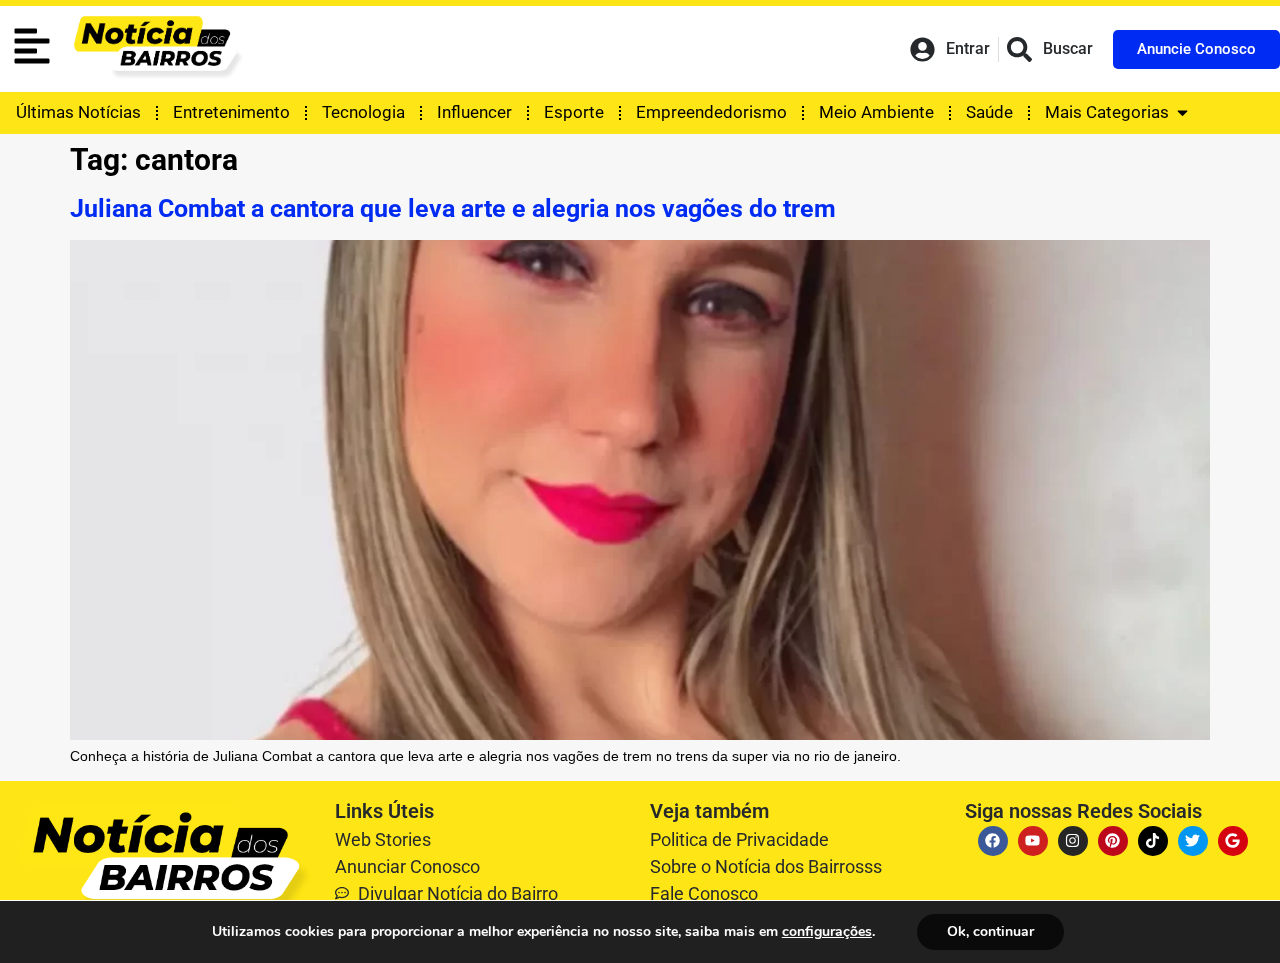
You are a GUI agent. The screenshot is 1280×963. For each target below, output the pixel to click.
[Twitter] (1193, 841)
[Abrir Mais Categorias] (1182, 113)
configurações (827, 932)
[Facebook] (993, 841)
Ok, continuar (990, 931)
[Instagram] (1073, 841)
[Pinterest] (1113, 841)
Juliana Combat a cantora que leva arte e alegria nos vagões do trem (453, 208)
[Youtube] (1033, 841)
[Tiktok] (1153, 841)
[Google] (1233, 841)
